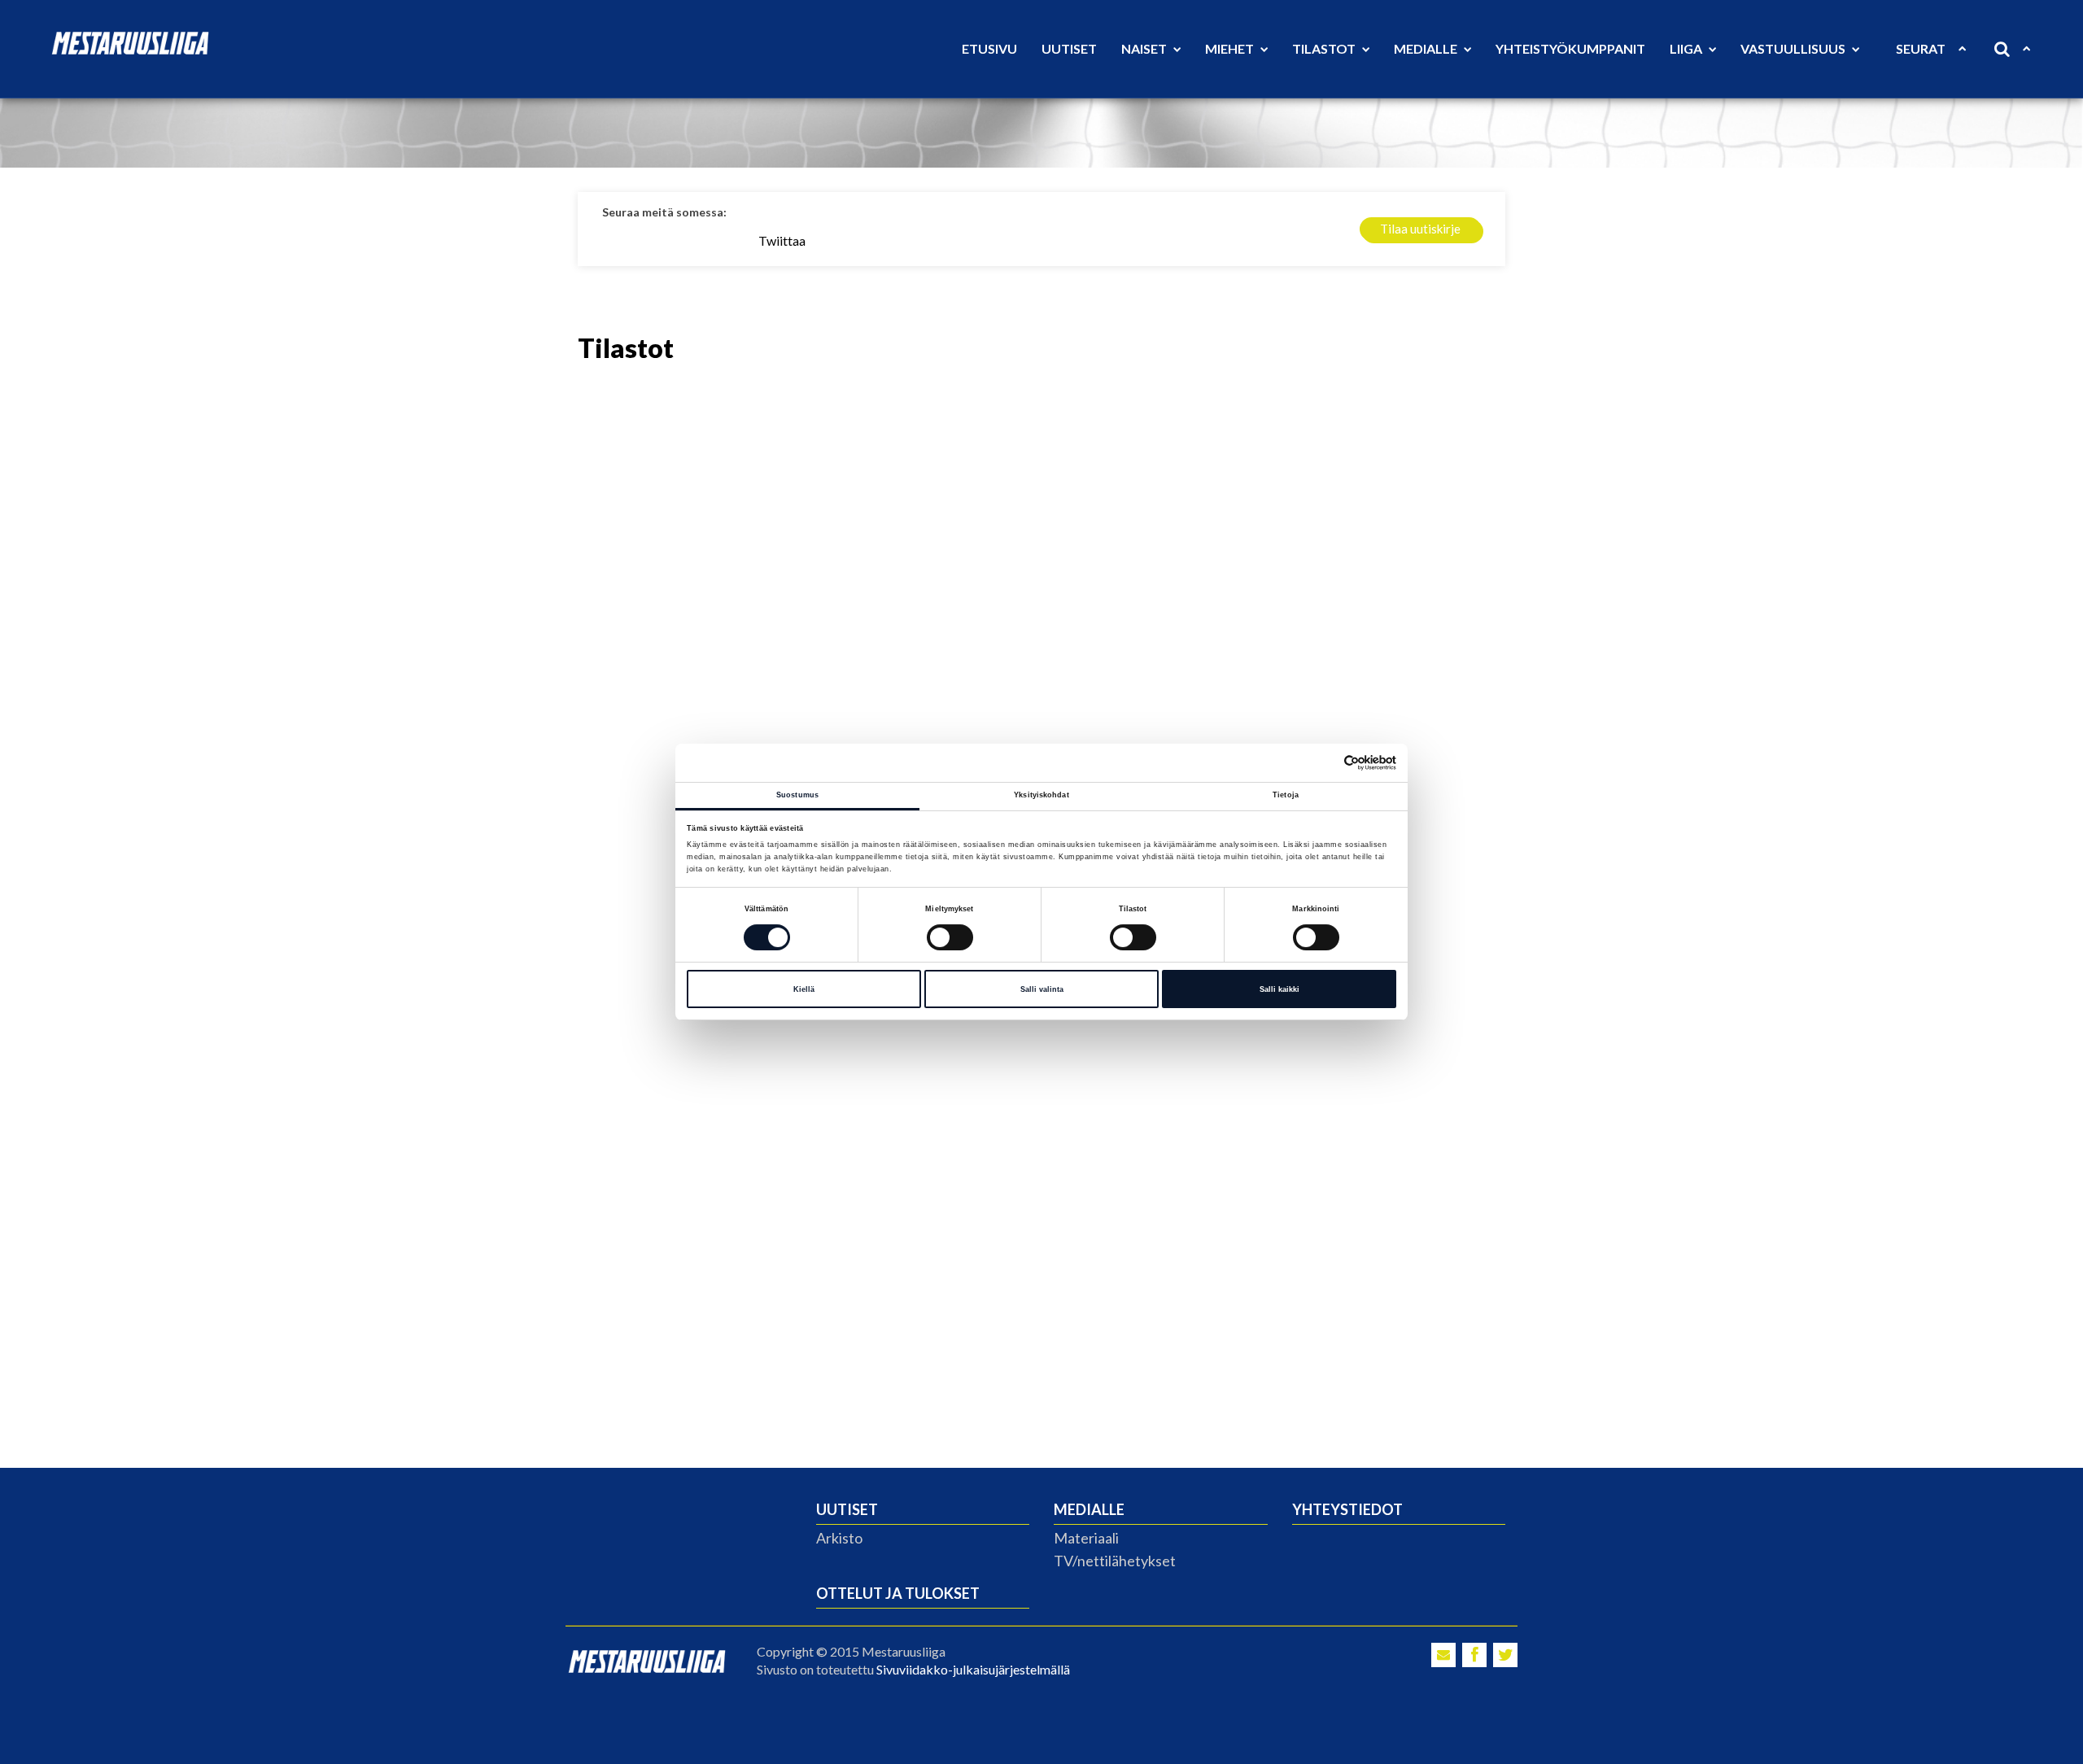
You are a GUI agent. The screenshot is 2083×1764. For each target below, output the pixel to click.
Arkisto (839, 1538)
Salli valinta (1042, 989)
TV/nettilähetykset (1115, 1561)
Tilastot (1325, 48)
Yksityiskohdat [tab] (1041, 795)
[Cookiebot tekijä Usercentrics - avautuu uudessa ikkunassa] (1325, 763)
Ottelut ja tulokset (898, 1593)
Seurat (1921, 48)
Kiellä (804, 989)
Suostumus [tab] (797, 795)
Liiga (1687, 48)
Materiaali (1086, 1538)
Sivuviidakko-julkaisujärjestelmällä (973, 1669)
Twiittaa (782, 240)
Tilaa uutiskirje (1420, 229)
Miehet (1231, 48)
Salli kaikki (1279, 989)
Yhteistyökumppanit (1570, 48)
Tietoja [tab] (1286, 795)
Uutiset (1069, 48)
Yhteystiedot (1347, 1509)
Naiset (1145, 48)
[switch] (950, 937)
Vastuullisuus (1794, 48)
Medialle (1427, 48)
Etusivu (989, 48)
